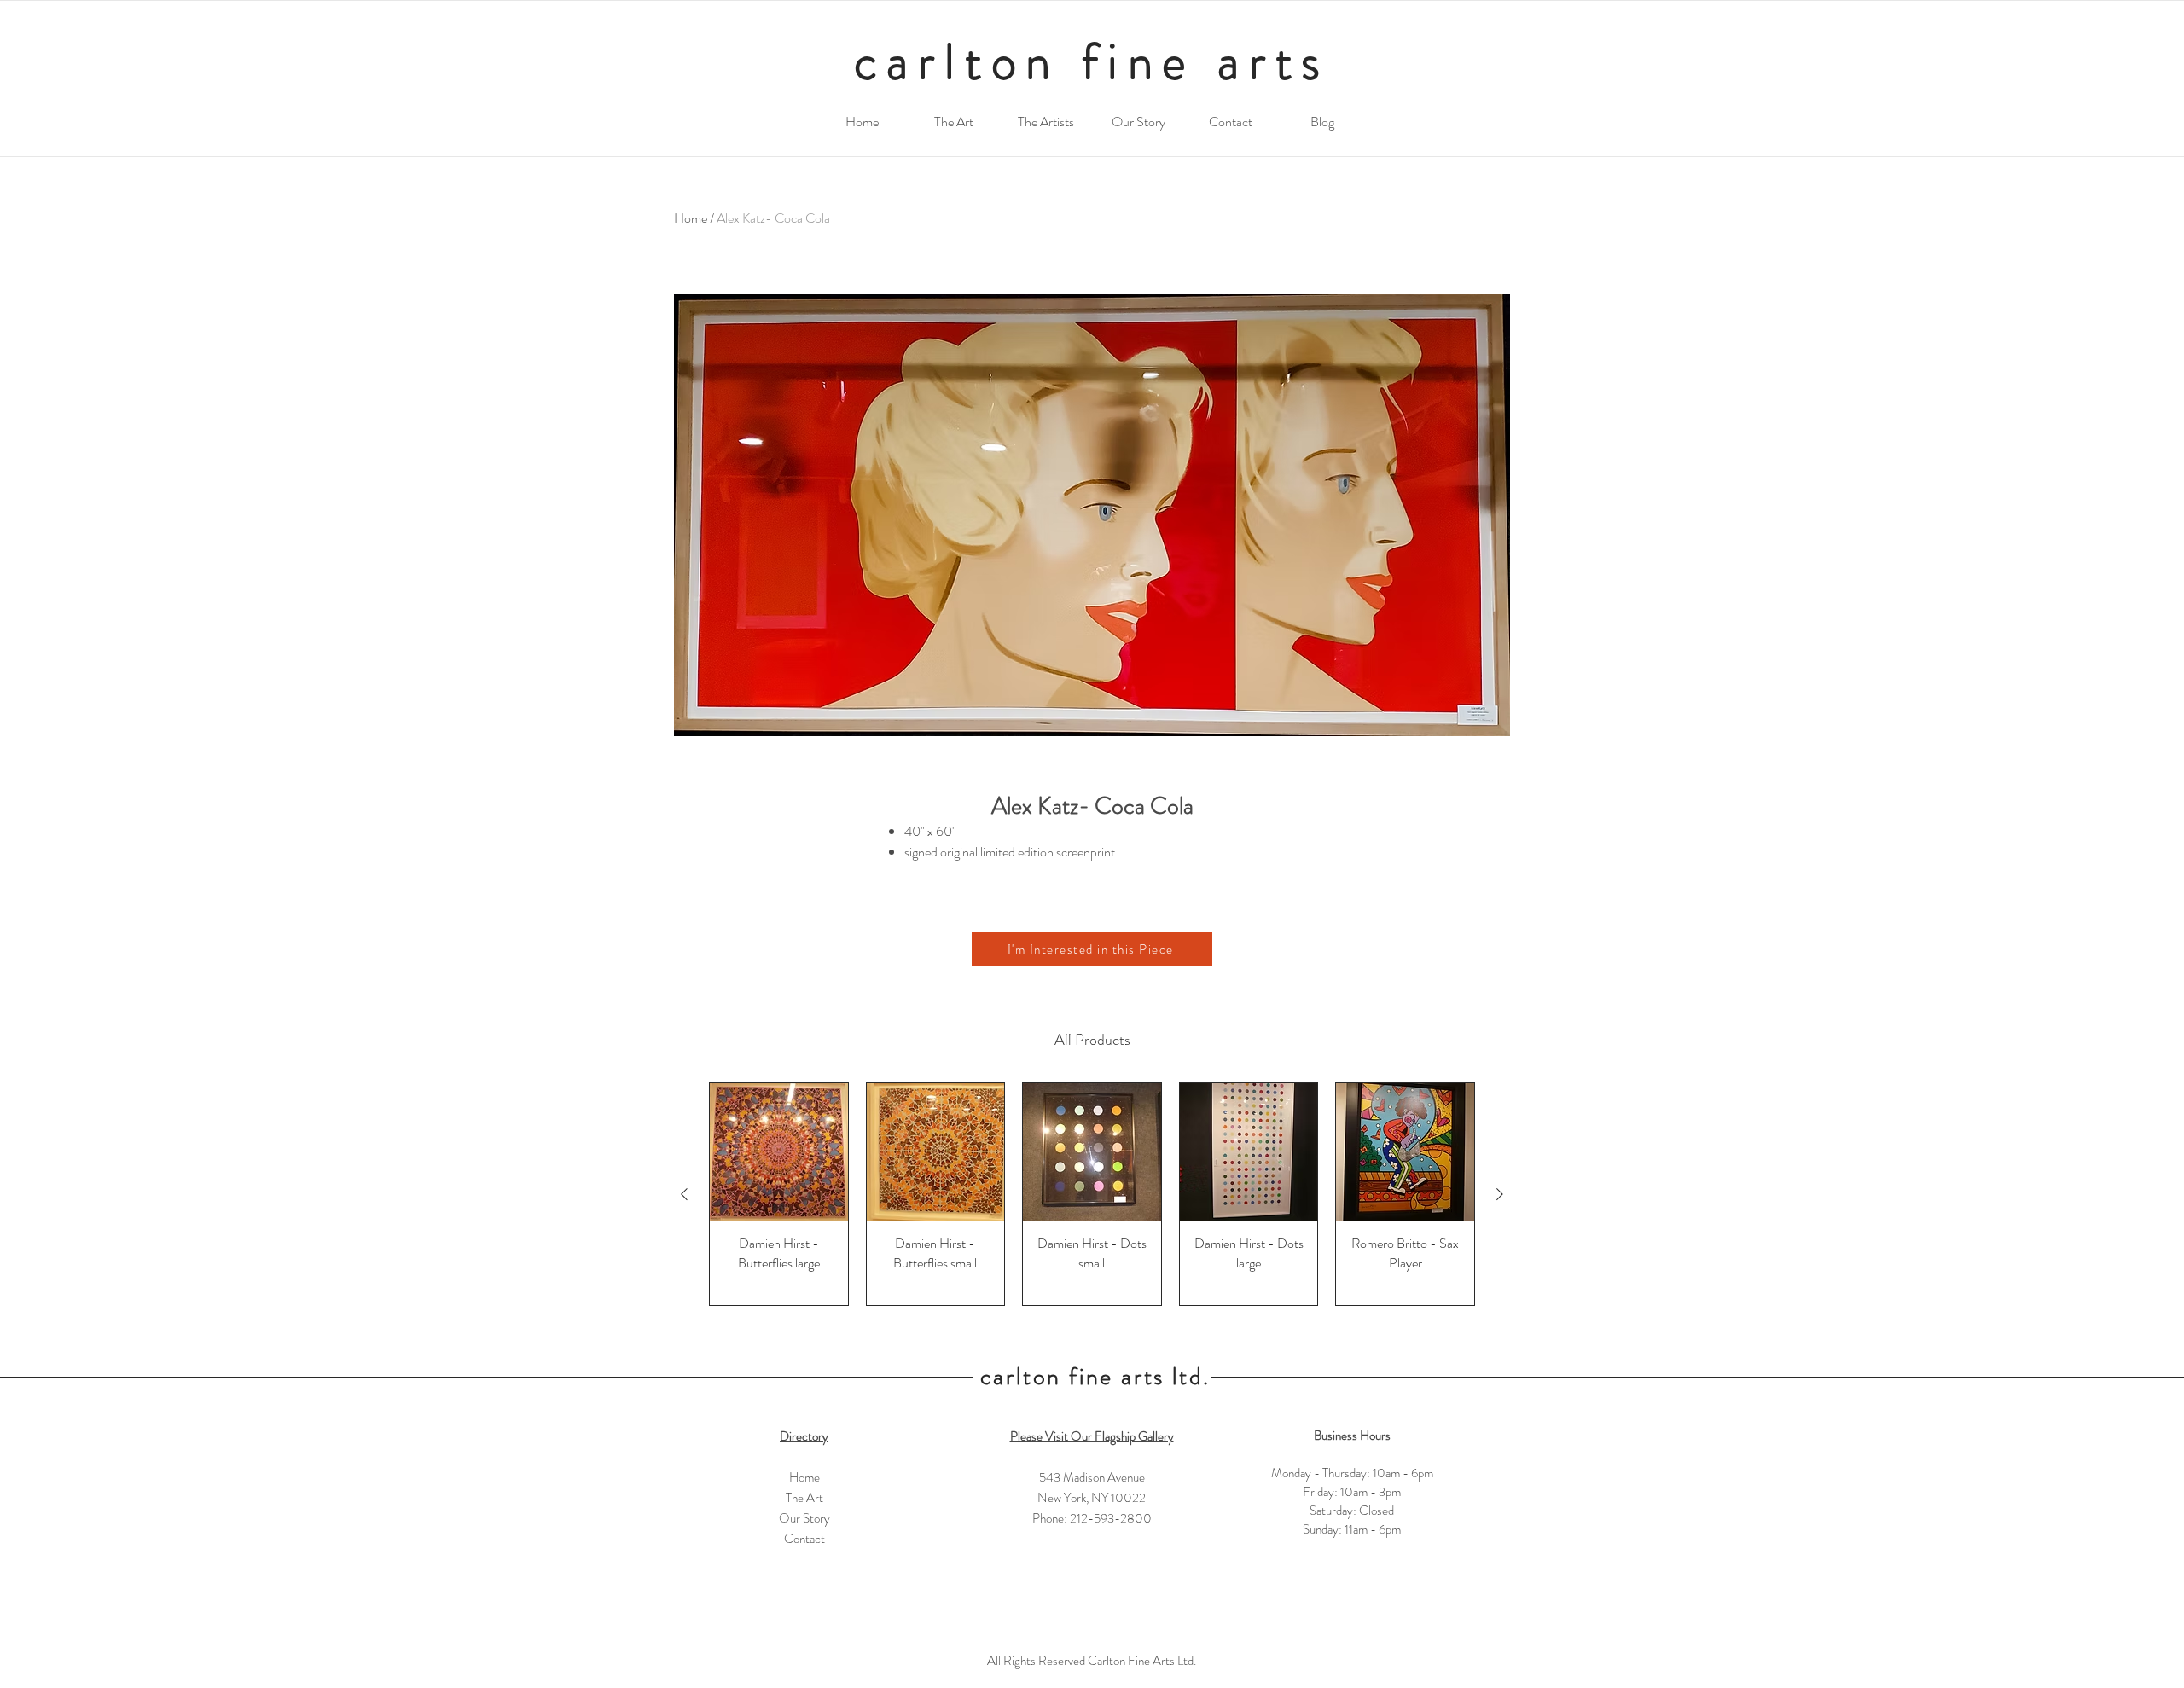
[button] (1092, 949)
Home (691, 218)
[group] (1092, 1194)
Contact (804, 1539)
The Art (804, 1498)
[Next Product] (1500, 1194)
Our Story (804, 1518)
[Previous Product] (684, 1194)
